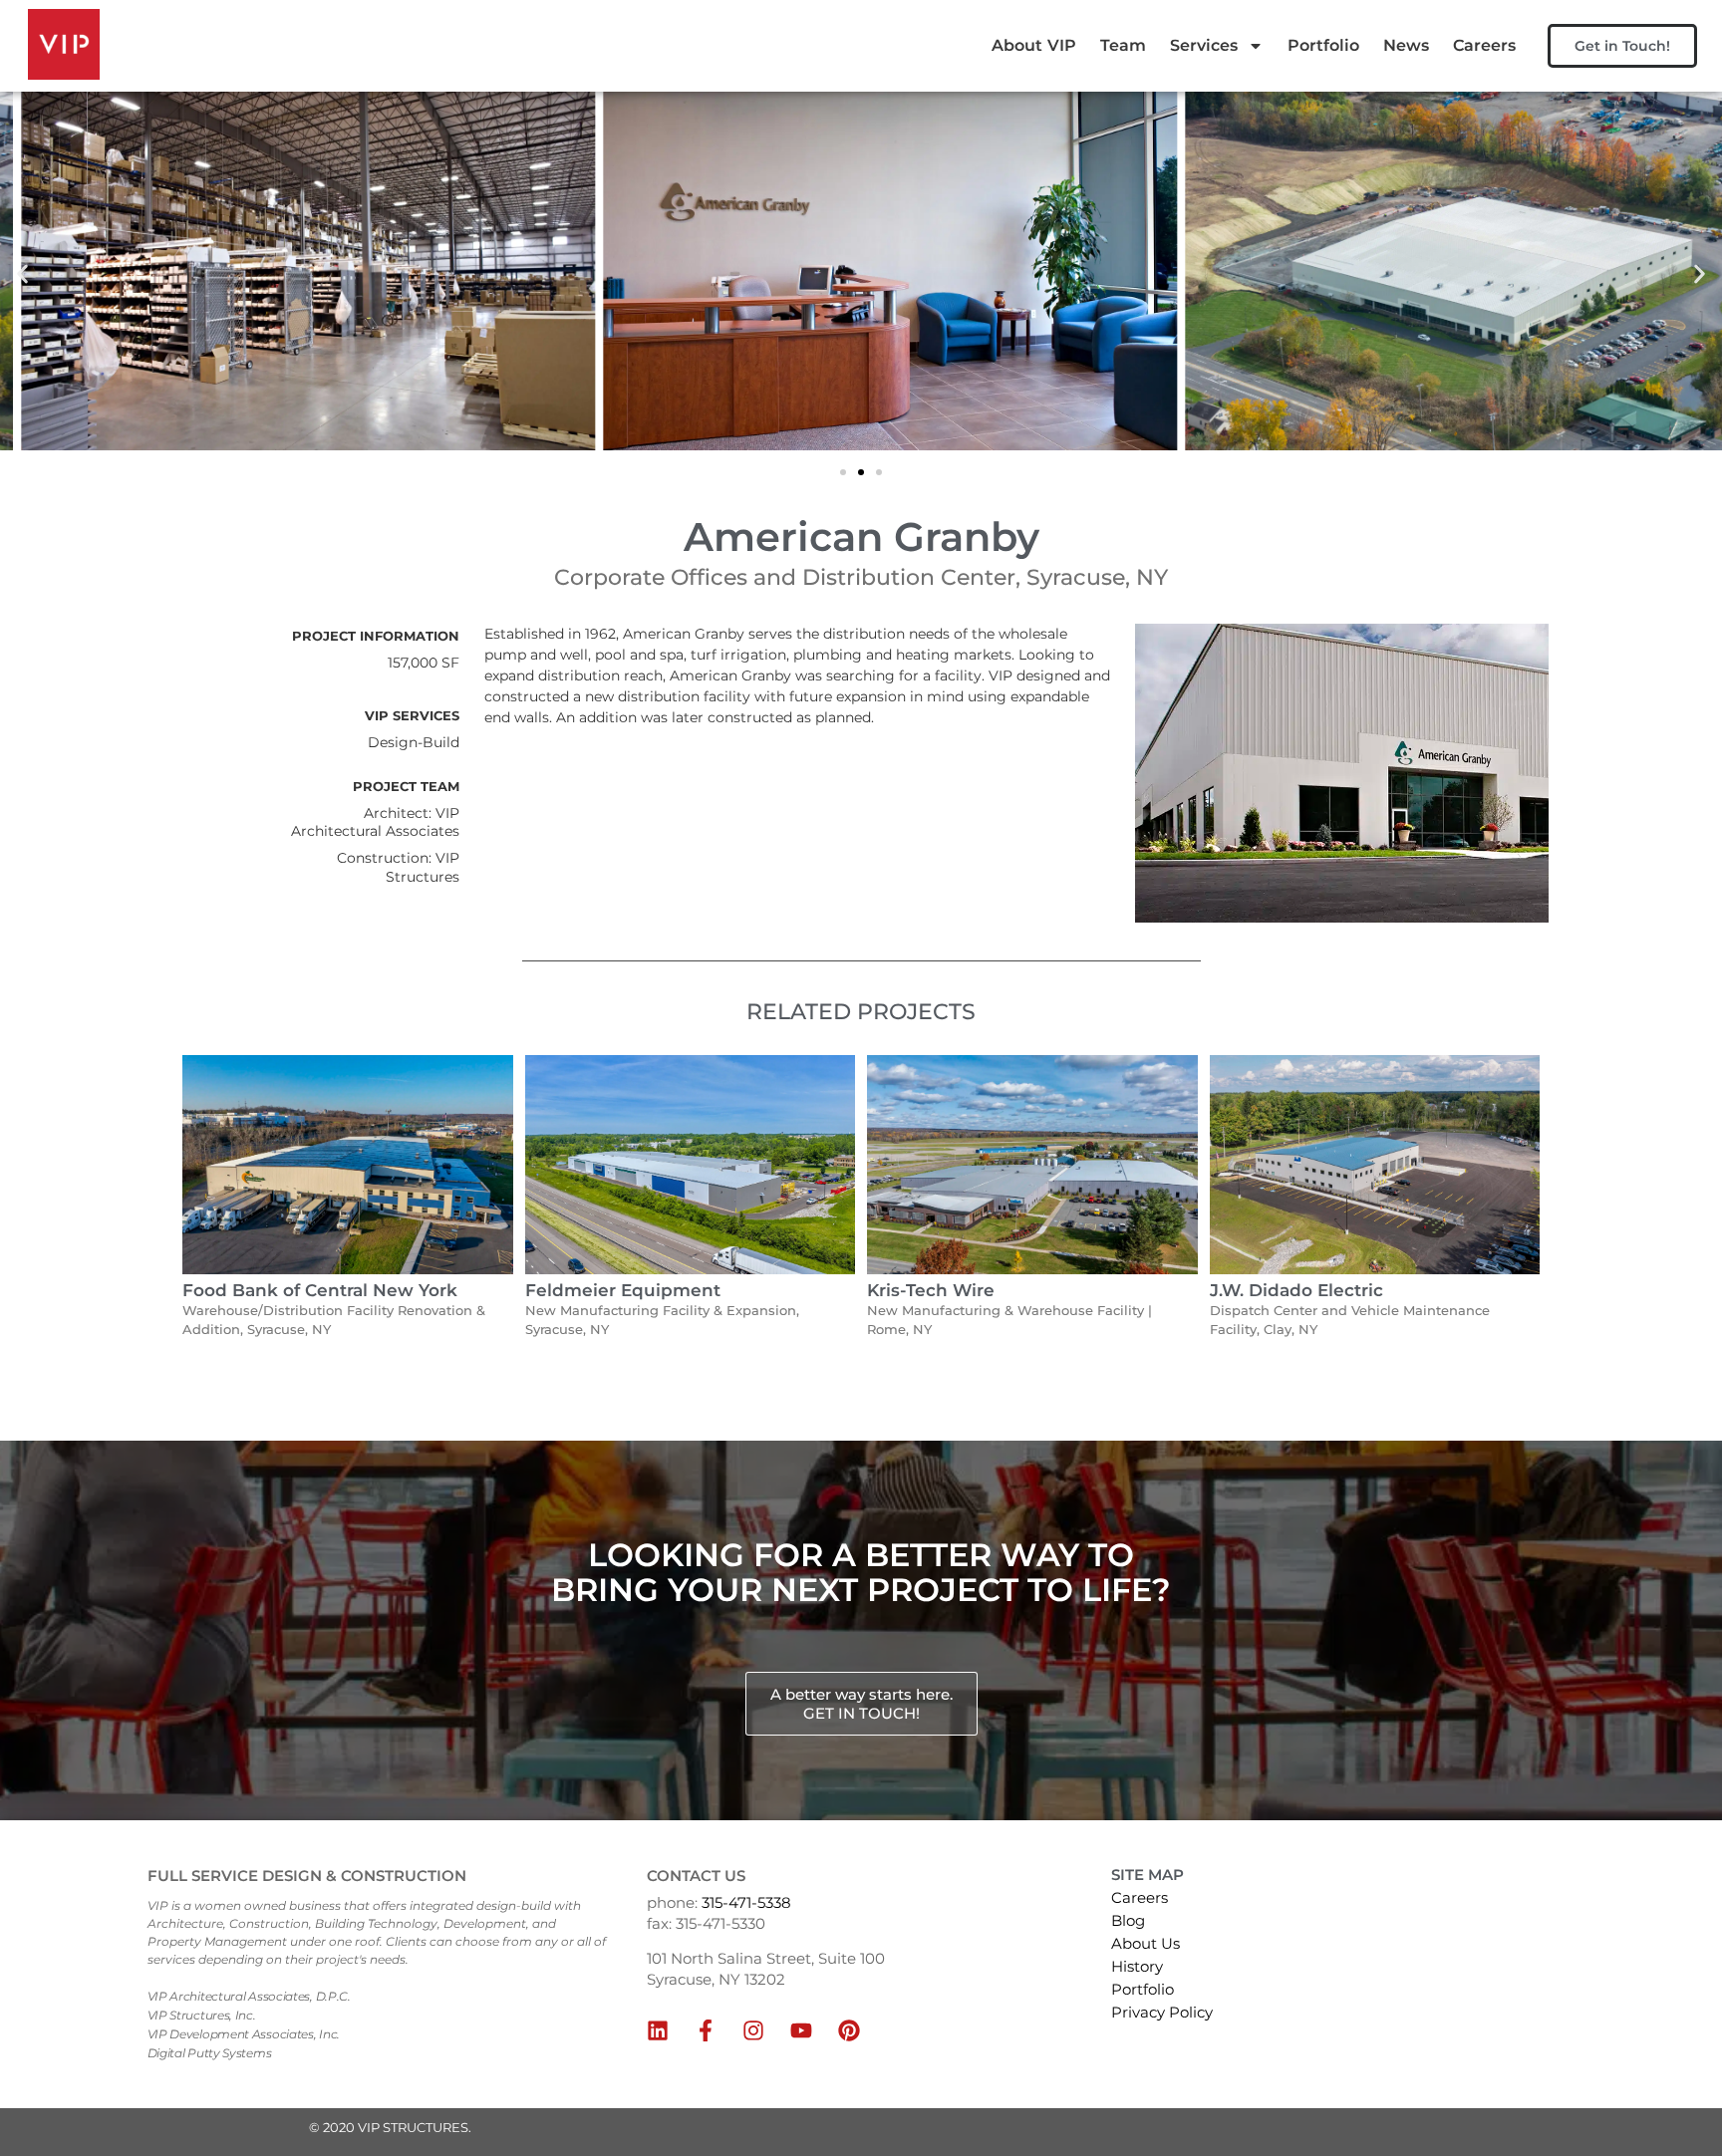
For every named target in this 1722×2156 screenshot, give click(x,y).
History (1137, 1966)
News (1406, 45)
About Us (1146, 1943)
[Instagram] (753, 2030)
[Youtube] (801, 2030)
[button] (22, 273)
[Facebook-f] (706, 2030)
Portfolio (1323, 45)
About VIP (1034, 45)
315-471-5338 (746, 1902)
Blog (1128, 1920)
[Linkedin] (658, 2030)
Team (1123, 45)
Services (1204, 45)
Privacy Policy (1162, 2012)
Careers (1484, 45)
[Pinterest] (849, 2030)
